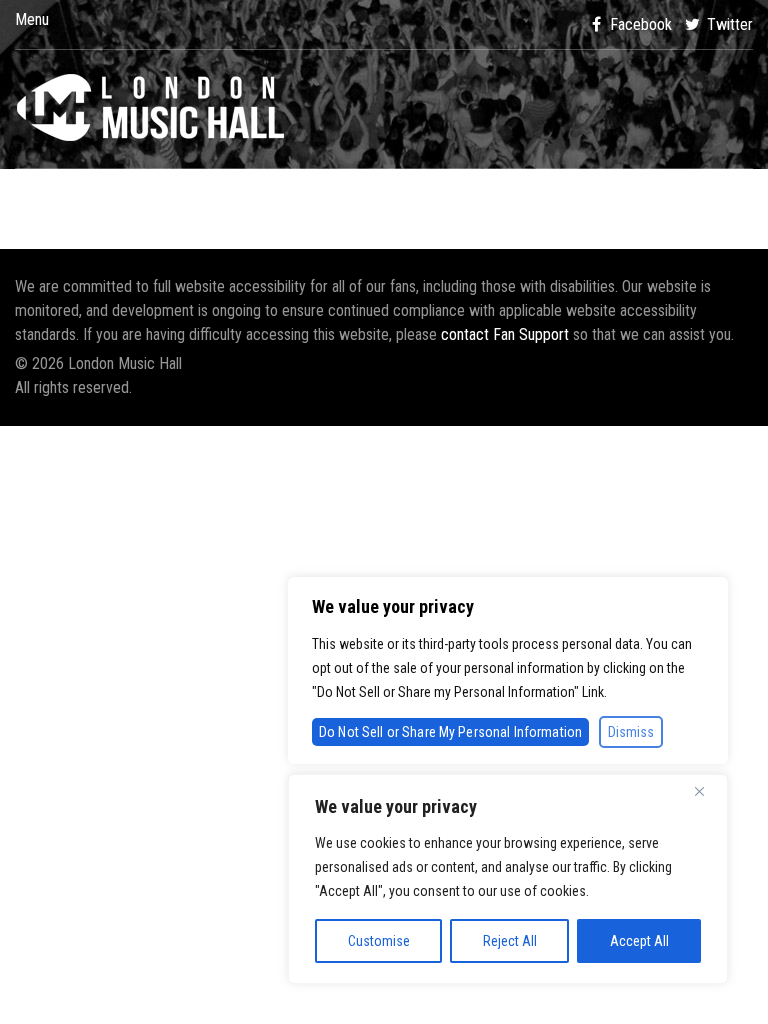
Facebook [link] (639, 24)
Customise (379, 941)
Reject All (510, 941)
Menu (32, 20)
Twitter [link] (728, 24)
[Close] (707, 791)
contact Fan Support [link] (507, 334)
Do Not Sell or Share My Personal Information (450, 732)
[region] (508, 879)
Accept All (639, 941)
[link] (384, 109)
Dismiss (631, 732)
